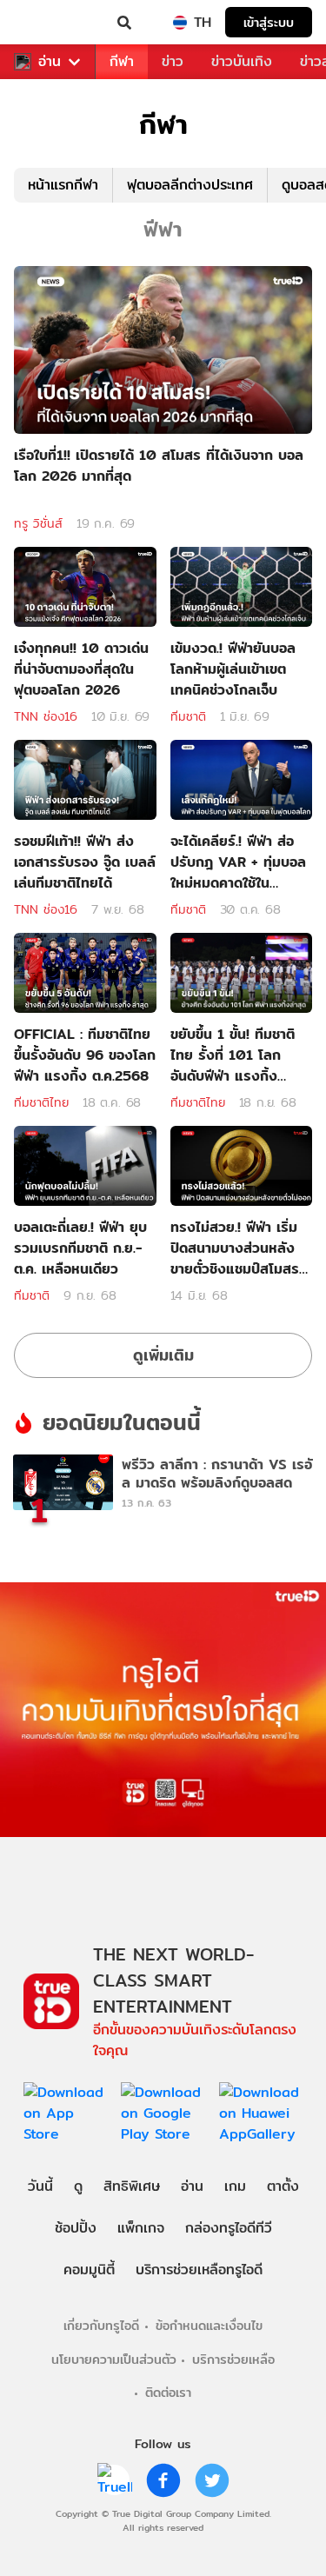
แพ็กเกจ (141, 2228)
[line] (115, 2480)
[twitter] (212, 2480)
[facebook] (163, 2480)
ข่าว (173, 61)
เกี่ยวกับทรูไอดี (101, 2325)
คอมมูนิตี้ (89, 2270)
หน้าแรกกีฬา (63, 185)
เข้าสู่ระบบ (269, 22)
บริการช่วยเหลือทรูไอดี (199, 2270)
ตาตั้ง (283, 2186)
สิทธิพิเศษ (132, 2186)
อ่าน (50, 62)
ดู (78, 2186)
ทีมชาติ (188, 716)
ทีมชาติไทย (41, 1102)
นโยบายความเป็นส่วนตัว (114, 2359)
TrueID (49, 23)
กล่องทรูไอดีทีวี (229, 2228)
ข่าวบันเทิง (242, 61)
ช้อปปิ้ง (76, 2228)
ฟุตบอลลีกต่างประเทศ (190, 185)
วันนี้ (40, 2186)
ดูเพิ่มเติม (163, 1355)
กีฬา (122, 61)
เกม (235, 2186)
